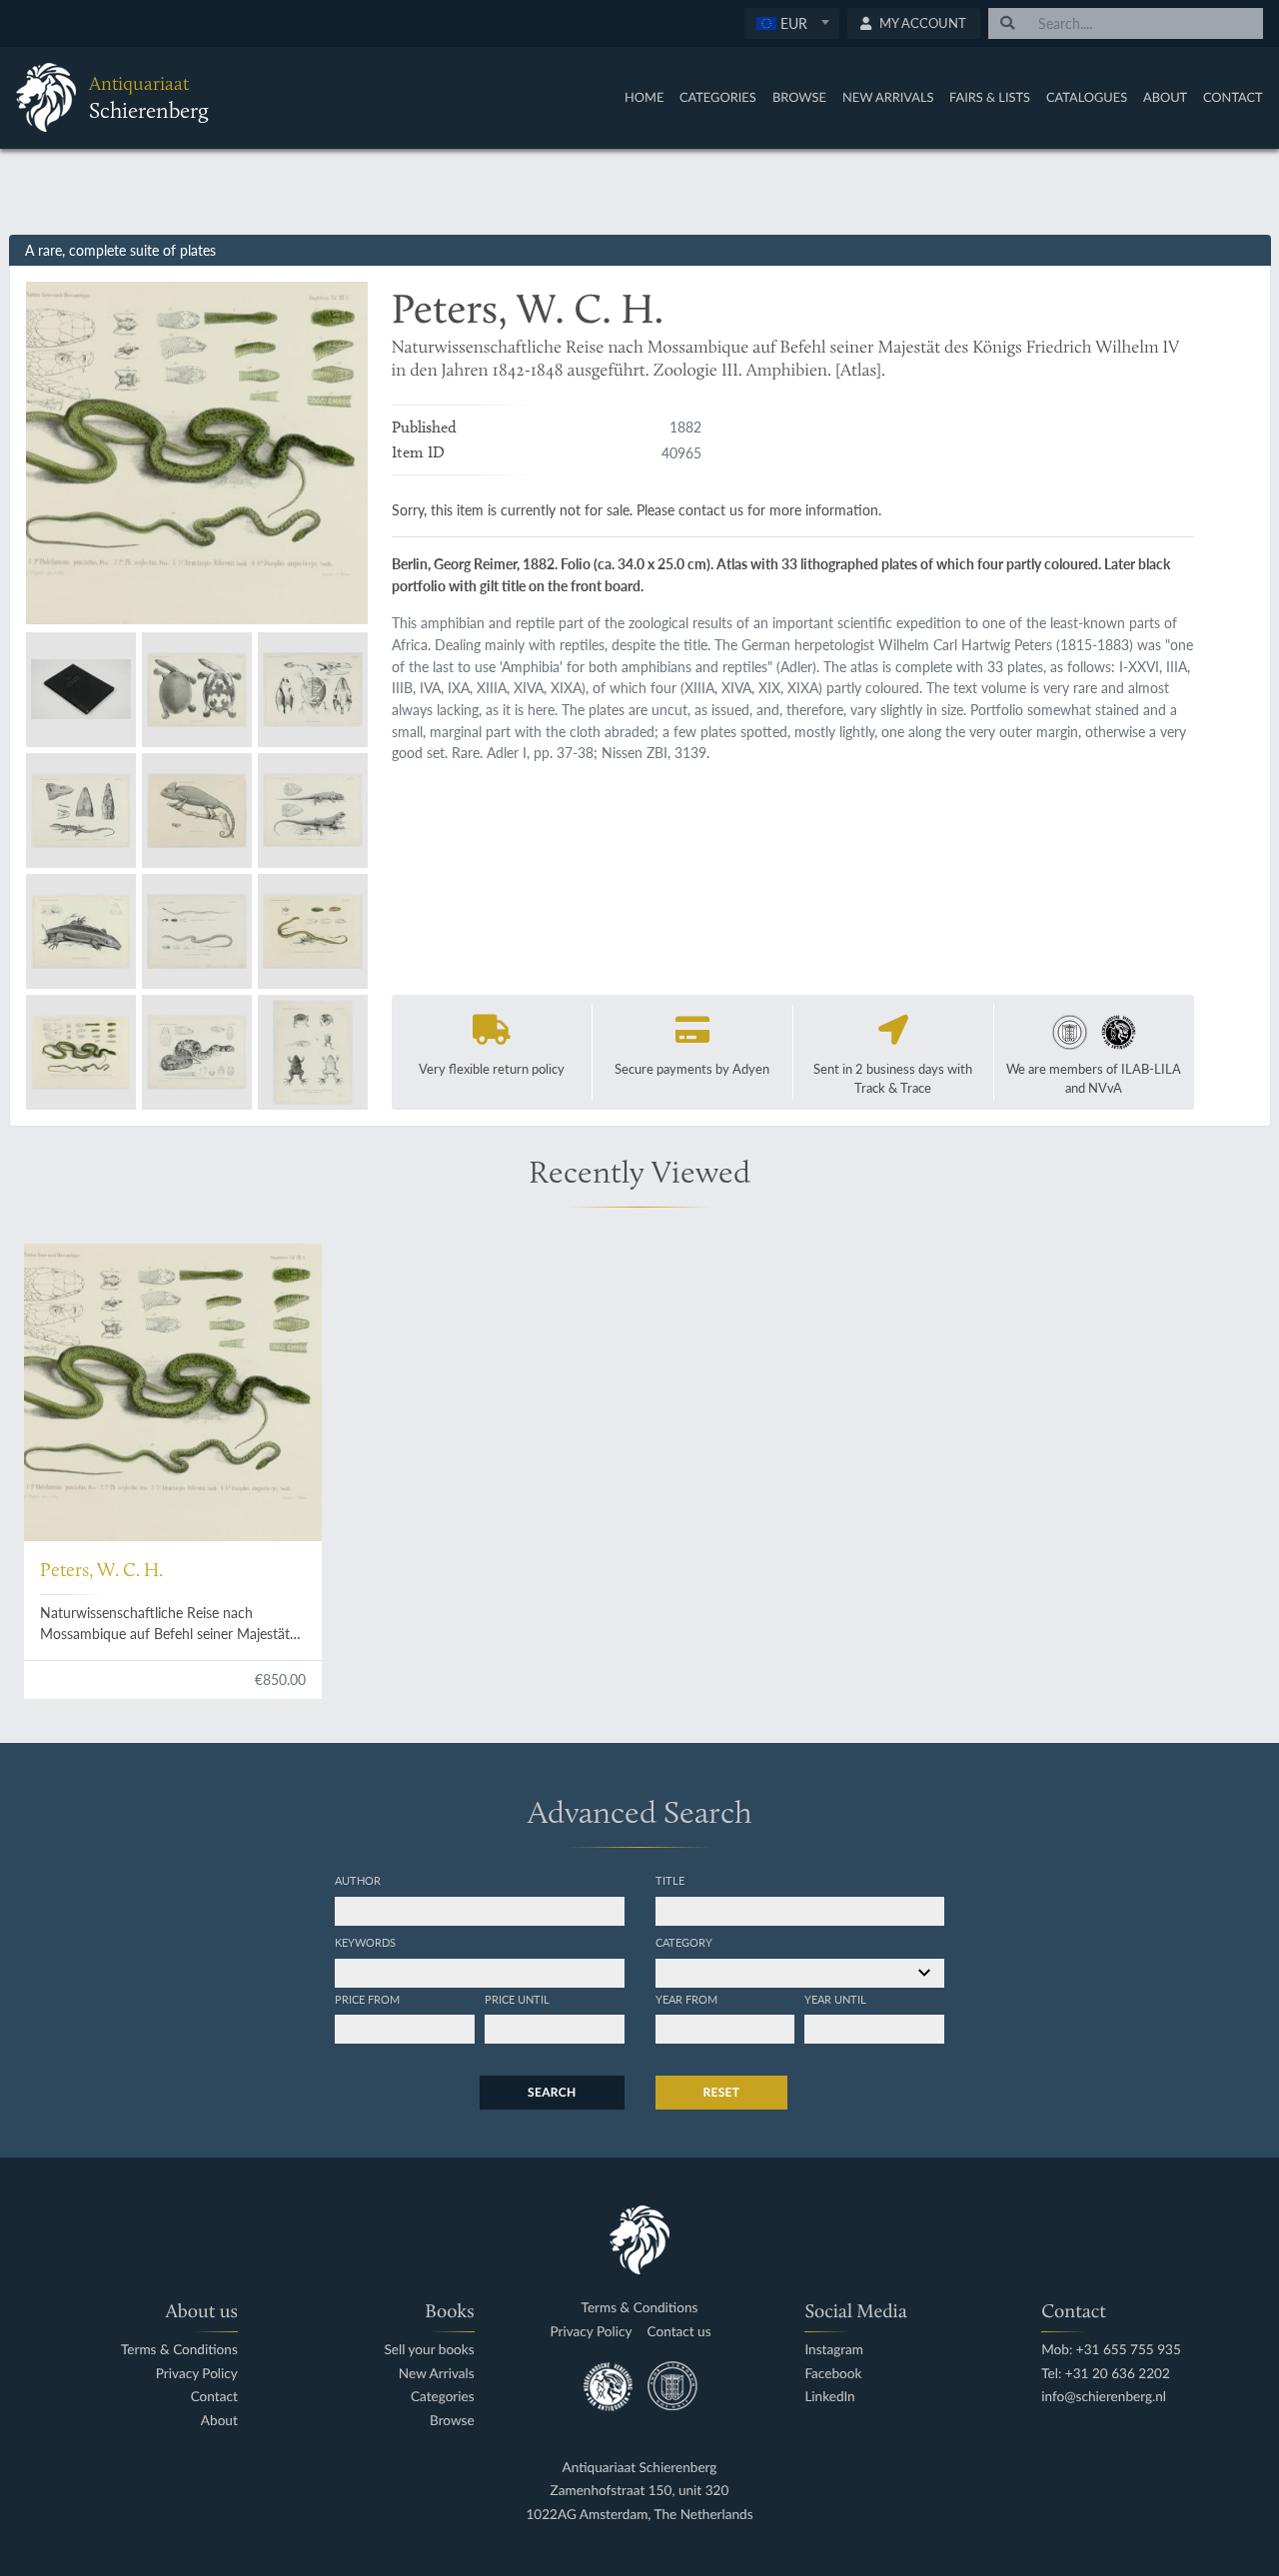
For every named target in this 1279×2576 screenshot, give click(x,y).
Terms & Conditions (179, 2350)
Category (684, 1942)
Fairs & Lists (990, 97)
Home (644, 97)
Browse (799, 97)
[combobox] (792, 23)
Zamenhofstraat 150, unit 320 (640, 2491)
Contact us (679, 2332)
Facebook (833, 2374)
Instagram (834, 2350)
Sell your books (429, 2350)
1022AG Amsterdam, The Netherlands (639, 2515)
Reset (722, 2092)
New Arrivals (888, 97)
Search (552, 2092)
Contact (1233, 97)
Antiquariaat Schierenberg (640, 2468)
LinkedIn (829, 2397)
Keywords (365, 1942)
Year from (686, 1999)
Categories (718, 97)
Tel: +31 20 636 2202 (1106, 2374)
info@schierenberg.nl (1104, 2397)
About (1165, 97)
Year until (835, 1999)
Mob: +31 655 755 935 (1111, 2350)
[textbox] (791, 23)
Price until (517, 1999)
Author (358, 1880)
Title (670, 1880)
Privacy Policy (197, 2374)
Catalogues (1087, 97)
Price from (367, 1999)
